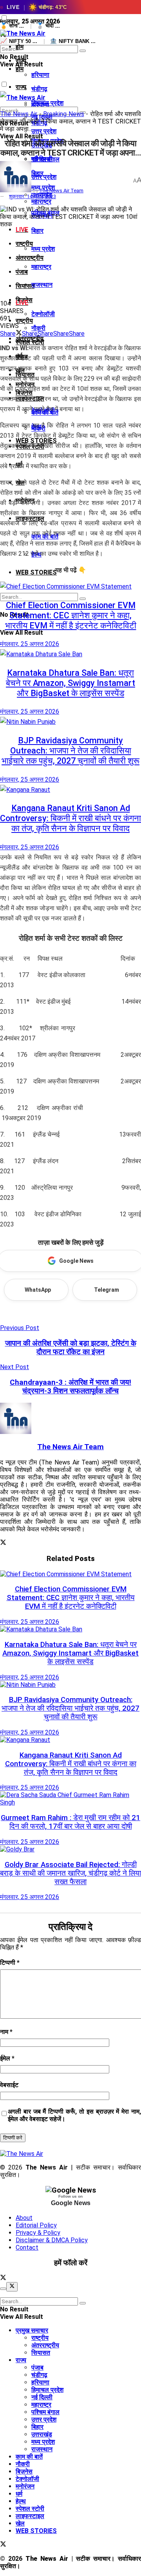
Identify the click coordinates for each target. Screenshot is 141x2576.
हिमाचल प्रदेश (47, 2390)
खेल (20, 2523)
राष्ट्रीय (24, 321)
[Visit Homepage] (23, 33)
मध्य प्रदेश (43, 249)
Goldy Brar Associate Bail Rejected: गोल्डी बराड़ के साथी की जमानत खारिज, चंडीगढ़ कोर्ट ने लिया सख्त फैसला (70, 1873)
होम (20, 47)
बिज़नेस (24, 2471)
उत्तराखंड (42, 2434)
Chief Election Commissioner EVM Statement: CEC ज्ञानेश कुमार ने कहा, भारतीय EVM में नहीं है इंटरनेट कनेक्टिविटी (71, 615)
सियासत (41, 2353)
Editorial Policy (36, 2225)
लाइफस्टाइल (30, 2516)
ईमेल (7, 2058)
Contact (27, 2248)
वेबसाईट (9, 2085)
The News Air (19, 114)
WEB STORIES (36, 2531)
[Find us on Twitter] (3, 2278)
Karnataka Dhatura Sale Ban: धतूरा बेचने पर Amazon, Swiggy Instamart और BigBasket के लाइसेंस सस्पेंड (70, 683)
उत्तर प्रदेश (44, 2419)
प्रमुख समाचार (32, 2330)
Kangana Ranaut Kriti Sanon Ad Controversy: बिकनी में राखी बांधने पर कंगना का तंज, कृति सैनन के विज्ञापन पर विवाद (70, 818)
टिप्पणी (10, 1963)
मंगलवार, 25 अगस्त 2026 (30, 644)
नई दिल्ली (42, 159)
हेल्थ (21, 2501)
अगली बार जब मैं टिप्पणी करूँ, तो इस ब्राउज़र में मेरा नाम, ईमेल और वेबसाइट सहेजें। (74, 2115)
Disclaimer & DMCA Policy (52, 2240)
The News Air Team (61, 191)
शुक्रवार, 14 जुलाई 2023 (33, 196)
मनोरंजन (25, 2486)
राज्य (21, 87)
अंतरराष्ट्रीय (30, 258)
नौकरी (38, 328)
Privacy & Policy (38, 2233)
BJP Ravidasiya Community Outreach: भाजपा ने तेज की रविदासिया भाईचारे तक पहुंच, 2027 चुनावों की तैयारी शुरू (70, 751)
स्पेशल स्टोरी (30, 2509)
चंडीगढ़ (39, 89)
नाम (6, 2032)
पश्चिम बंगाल (45, 2412)
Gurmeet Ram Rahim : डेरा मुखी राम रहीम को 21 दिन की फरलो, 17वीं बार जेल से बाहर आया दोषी (70, 1822)
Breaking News (64, 114)
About (24, 2218)
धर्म (19, 2494)
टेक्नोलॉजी (43, 314)
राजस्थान (42, 285)
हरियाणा (40, 75)
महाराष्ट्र (41, 267)
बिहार (37, 231)
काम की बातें (29, 2457)
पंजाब (22, 272)
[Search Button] (83, 51)
